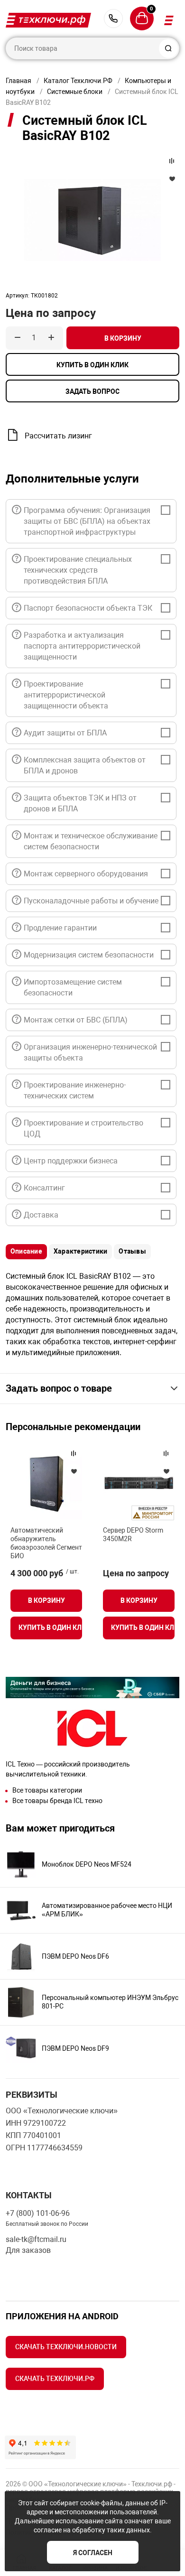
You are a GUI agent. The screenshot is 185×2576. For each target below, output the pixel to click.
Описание (26, 1251)
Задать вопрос (92, 391)
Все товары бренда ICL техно (57, 1801)
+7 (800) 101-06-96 (113, 19)
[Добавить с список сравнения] (74, 1453)
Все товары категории (47, 1790)
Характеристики (80, 1251)
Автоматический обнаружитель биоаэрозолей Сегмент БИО (46, 1543)
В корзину (123, 338)
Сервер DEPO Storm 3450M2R (133, 1534)
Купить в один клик (92, 365)
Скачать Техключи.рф (55, 2379)
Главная (18, 81)
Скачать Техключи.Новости (66, 2347)
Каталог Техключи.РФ (78, 81)
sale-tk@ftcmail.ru (36, 2239)
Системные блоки (75, 92)
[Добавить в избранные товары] (74, 1471)
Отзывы (132, 1251)
